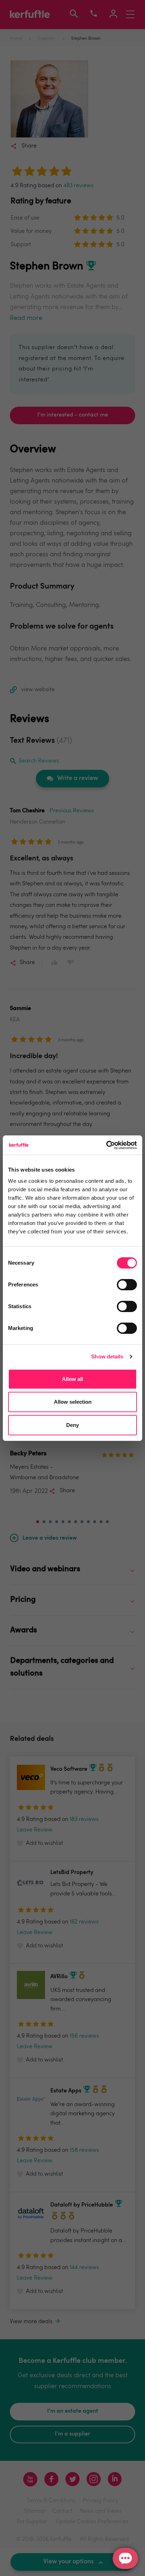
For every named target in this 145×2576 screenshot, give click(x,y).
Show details (107, 1356)
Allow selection (73, 1402)
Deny (72, 1425)
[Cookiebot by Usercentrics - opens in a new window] (106, 1145)
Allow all (72, 1379)
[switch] (127, 1285)
